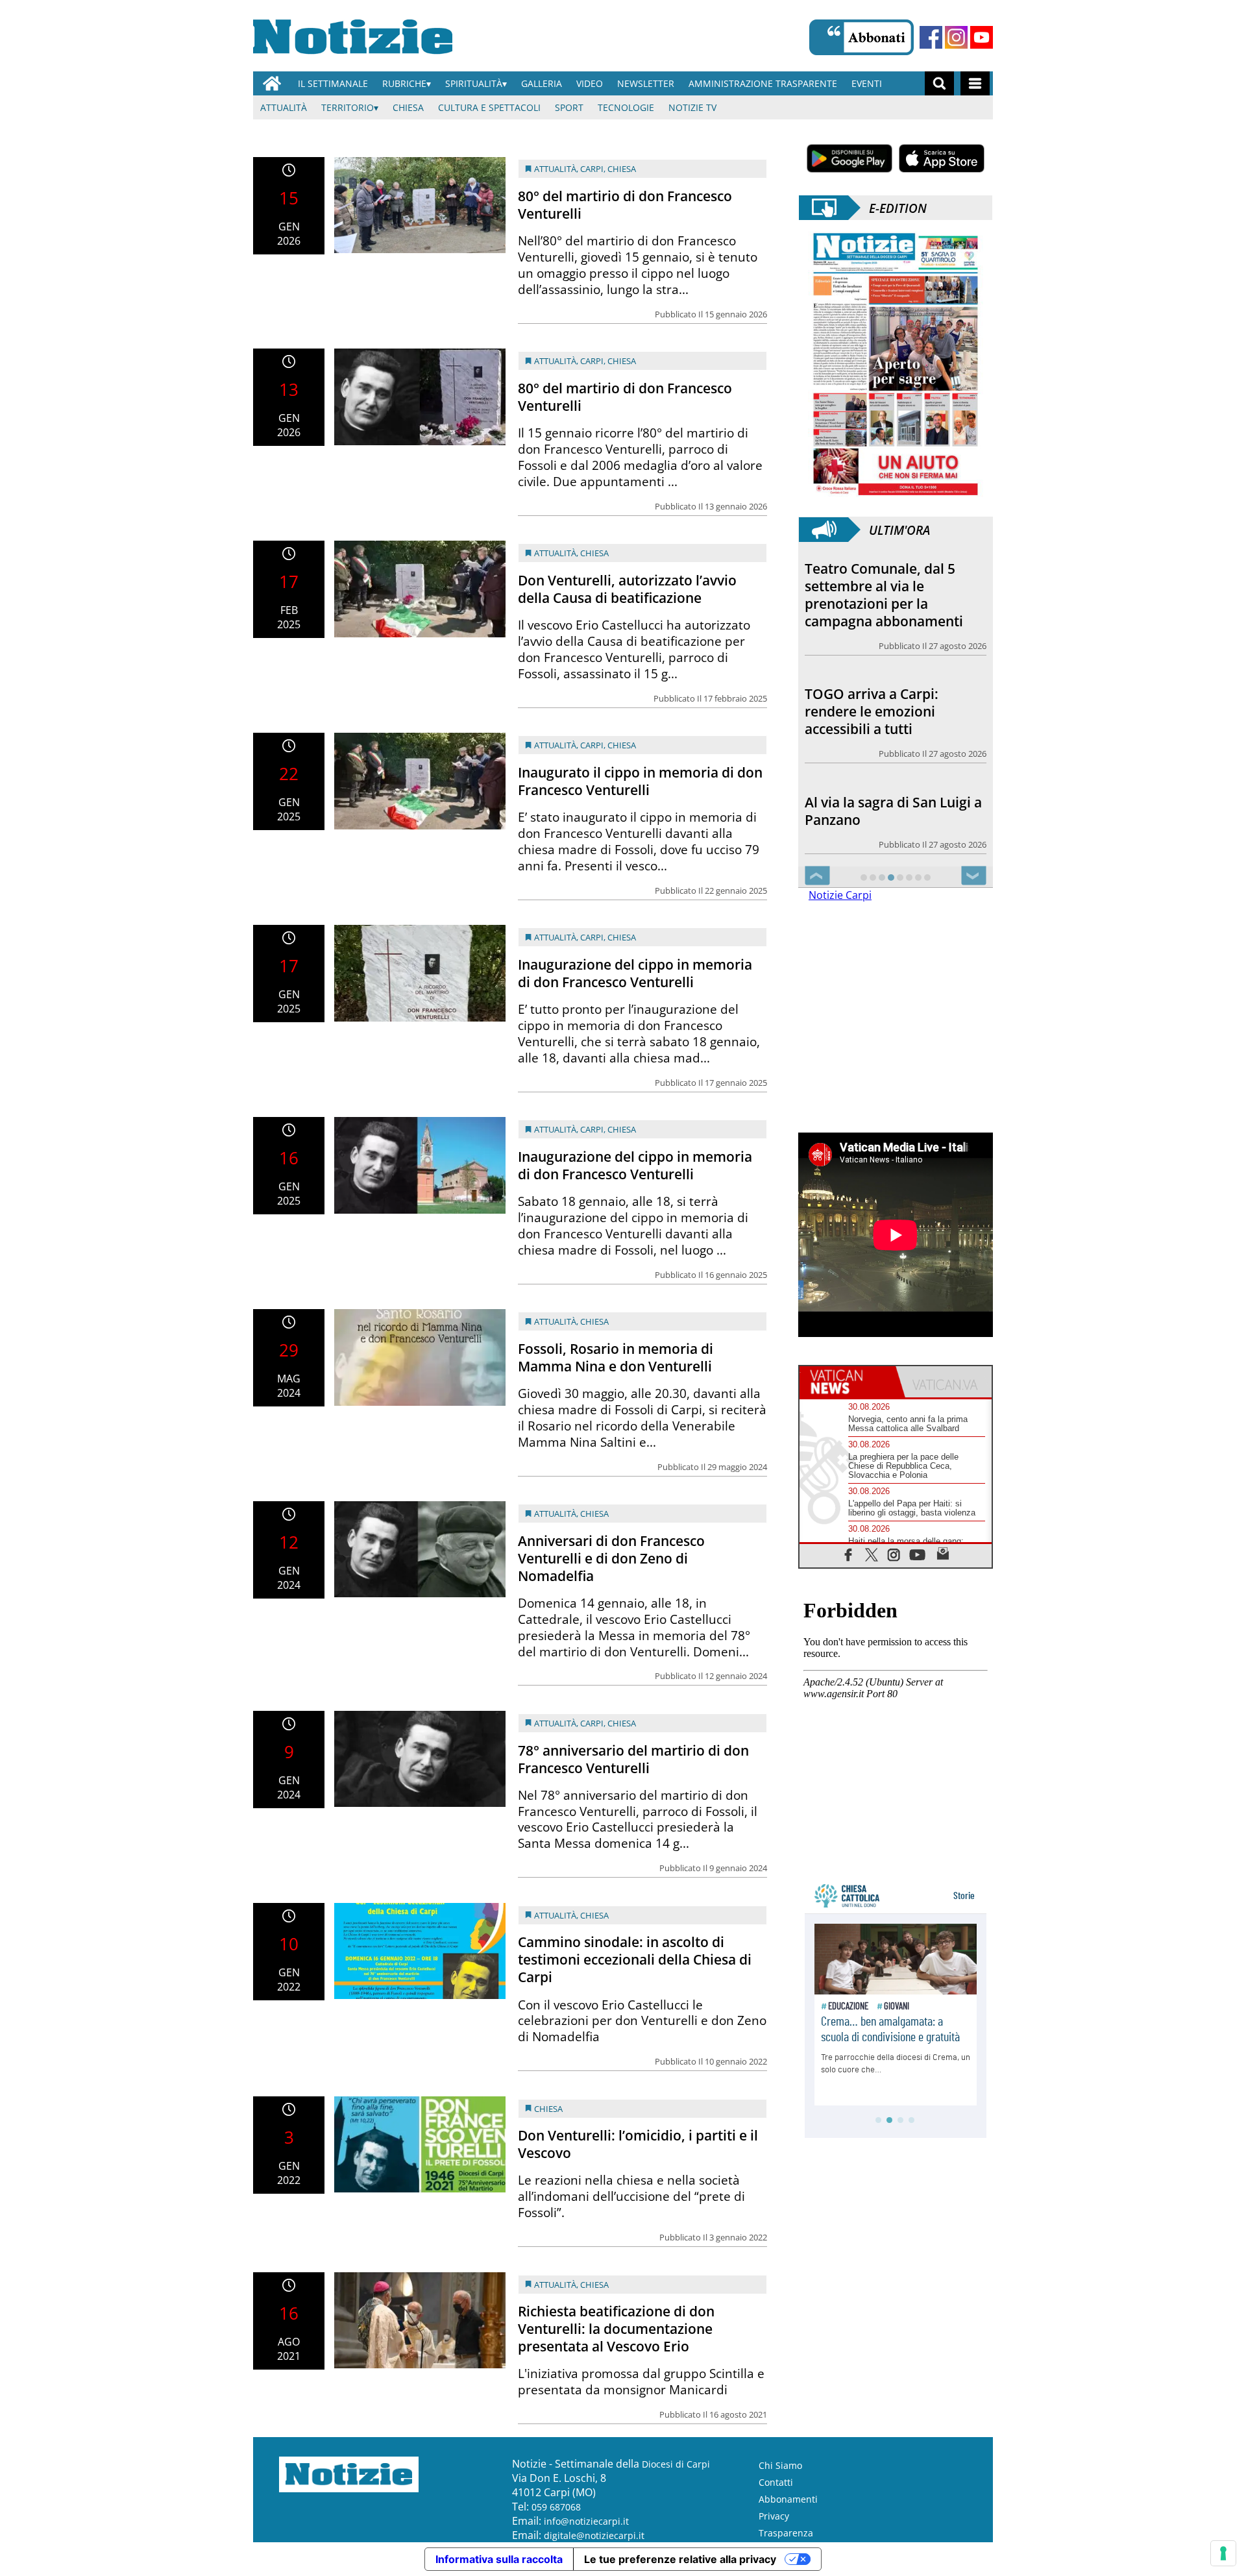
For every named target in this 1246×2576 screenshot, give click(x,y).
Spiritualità (474, 83)
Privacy (774, 2516)
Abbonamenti (788, 2499)
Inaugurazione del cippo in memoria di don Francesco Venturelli (635, 973)
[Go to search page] (939, 83)
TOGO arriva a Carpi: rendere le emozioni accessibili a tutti (872, 711)
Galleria (542, 83)
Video (590, 83)
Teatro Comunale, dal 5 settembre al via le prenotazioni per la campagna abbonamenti (884, 595)
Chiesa (408, 107)
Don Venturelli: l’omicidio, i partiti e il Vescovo (638, 2144)
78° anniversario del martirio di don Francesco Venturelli (633, 1759)
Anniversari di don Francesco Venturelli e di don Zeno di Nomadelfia (611, 1558)
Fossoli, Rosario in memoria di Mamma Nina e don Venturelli (616, 1357)
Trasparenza (786, 2533)
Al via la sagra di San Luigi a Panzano (893, 811)
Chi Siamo (780, 2465)
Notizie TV (692, 107)
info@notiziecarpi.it (586, 2521)
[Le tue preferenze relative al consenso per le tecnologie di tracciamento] (1223, 2553)
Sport (569, 107)
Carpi (592, 169)
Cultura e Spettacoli (489, 107)
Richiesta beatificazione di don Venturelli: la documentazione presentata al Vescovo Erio (616, 2329)
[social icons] (849, 1554)
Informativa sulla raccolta (499, 2559)
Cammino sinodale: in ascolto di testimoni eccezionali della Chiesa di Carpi (635, 1959)
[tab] (848, 1382)
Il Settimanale (333, 83)
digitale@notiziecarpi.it (594, 2535)
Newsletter (646, 83)
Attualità (284, 107)
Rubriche (404, 83)
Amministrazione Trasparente (763, 83)
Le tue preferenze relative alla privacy (680, 2559)
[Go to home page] (272, 83)
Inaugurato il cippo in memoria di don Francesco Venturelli (640, 781)
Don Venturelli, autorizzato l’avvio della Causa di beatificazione (627, 589)
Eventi (867, 83)
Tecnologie (626, 107)
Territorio (348, 107)
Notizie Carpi (840, 895)
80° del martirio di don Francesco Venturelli (625, 205)
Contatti (776, 2482)
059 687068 (556, 2507)
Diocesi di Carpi (676, 2464)
